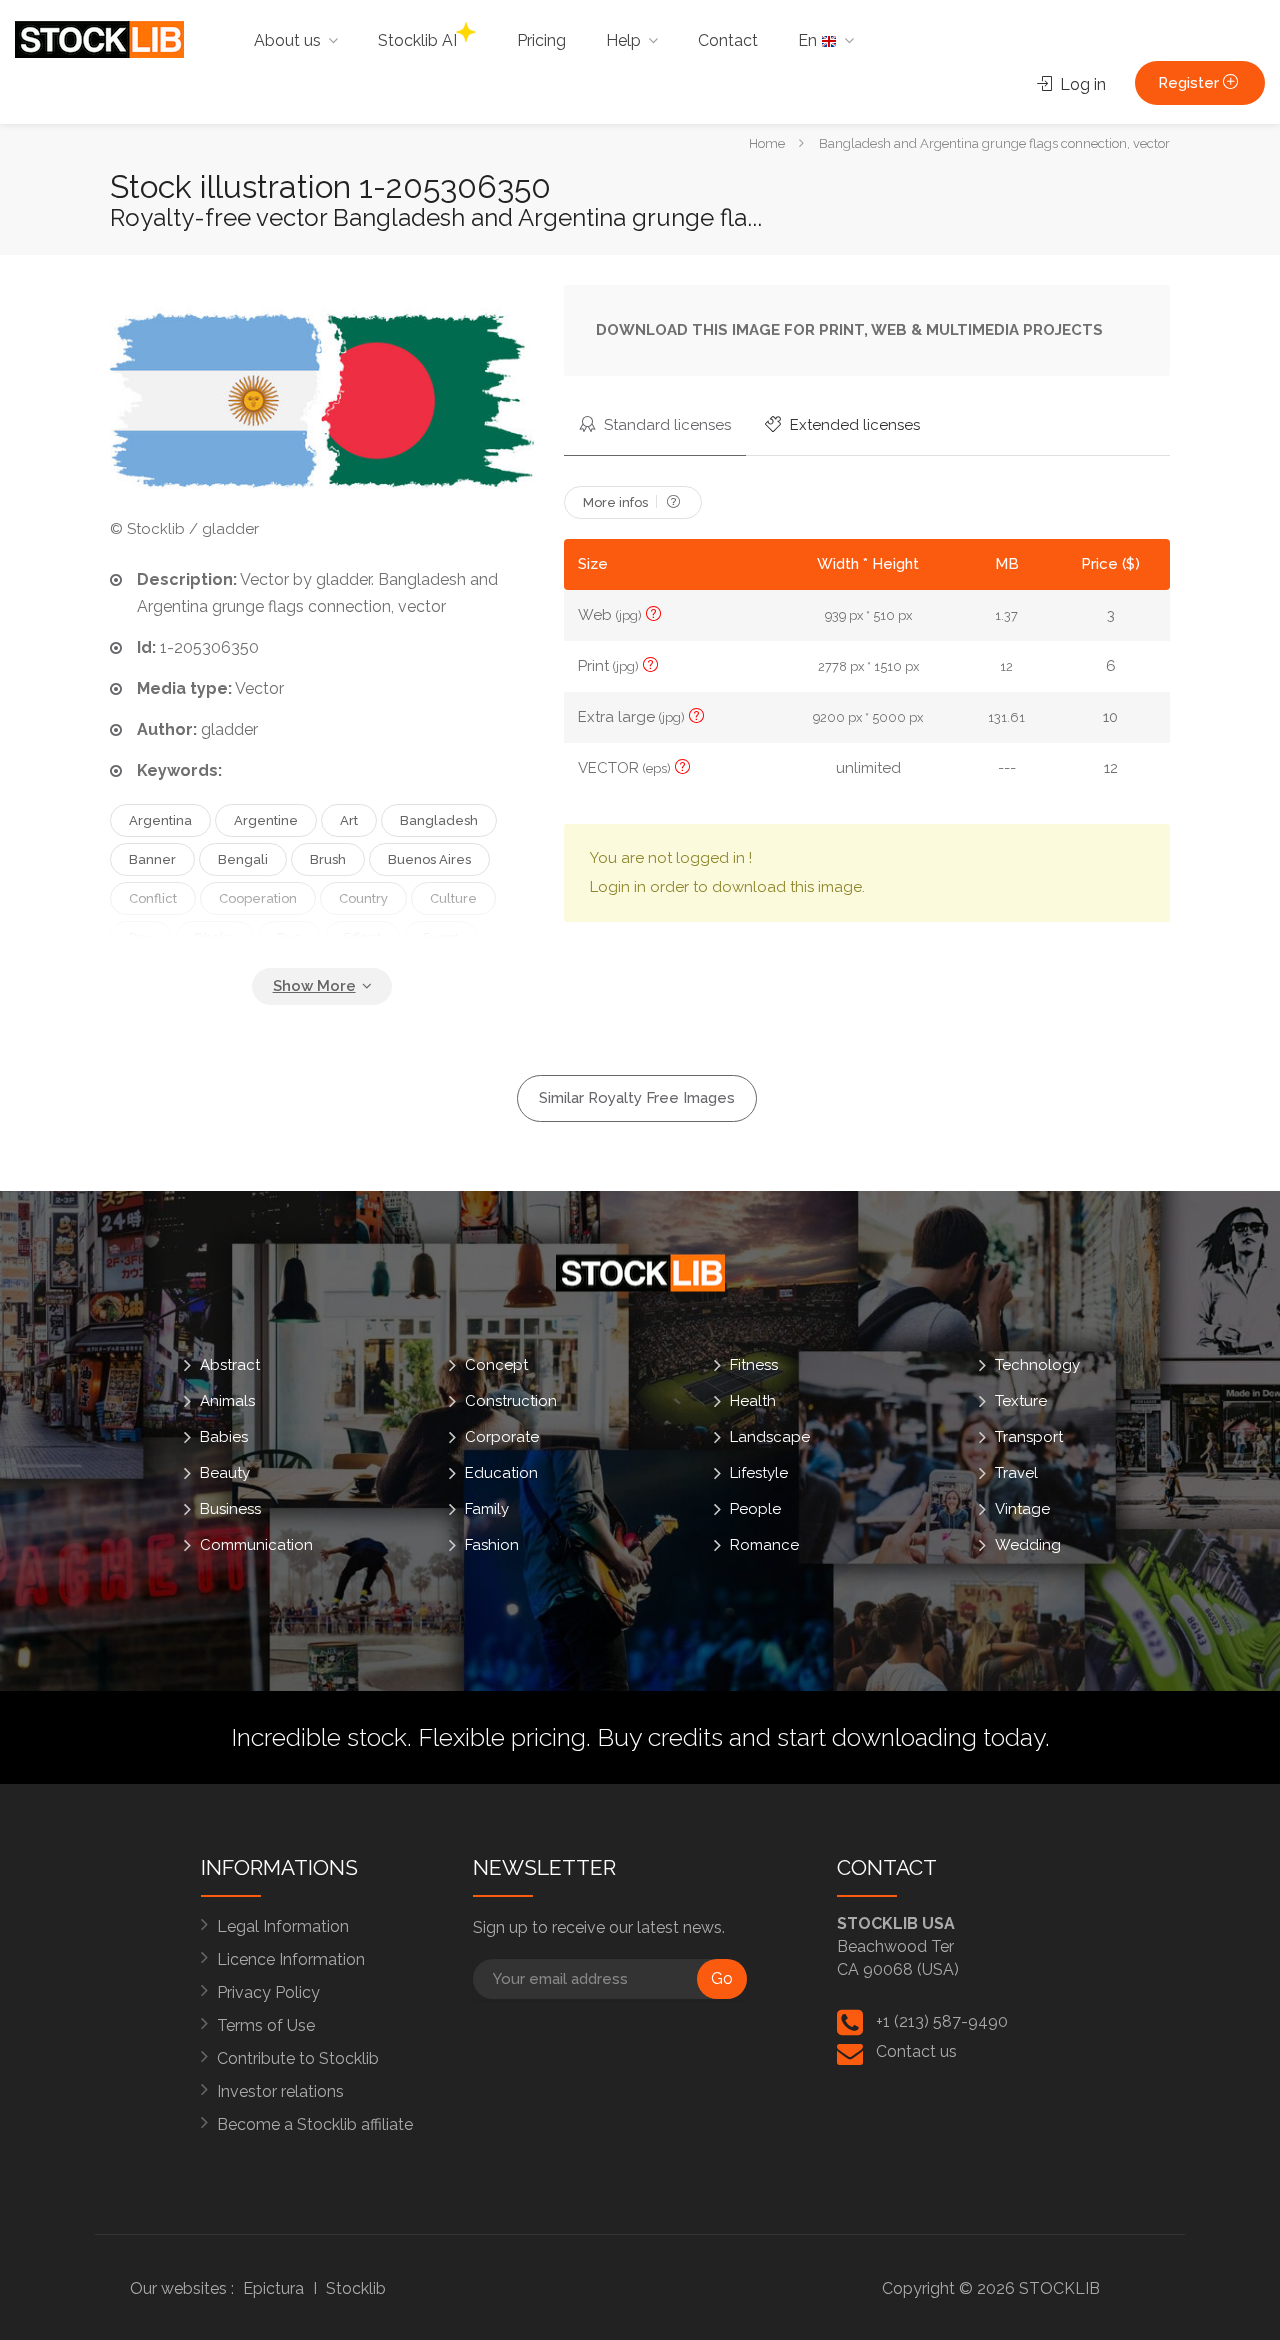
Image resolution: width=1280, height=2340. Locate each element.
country (363, 898)
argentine (266, 820)
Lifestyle (759, 1472)
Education (501, 1472)
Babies (224, 1436)
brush (328, 859)
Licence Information (291, 1959)
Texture (1021, 1400)
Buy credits (660, 1737)
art (349, 820)
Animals (227, 1400)
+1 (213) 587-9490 (942, 2021)
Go (722, 1978)
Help (623, 40)
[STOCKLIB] (99, 38)
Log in (1081, 84)
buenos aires (429, 859)
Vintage (1022, 1508)
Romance (764, 1544)
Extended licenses (853, 425)
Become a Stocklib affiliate (315, 2124)
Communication (256, 1544)
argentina (160, 820)
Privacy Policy (268, 1992)
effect (362, 937)
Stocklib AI (417, 40)
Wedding (1028, 1544)
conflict (153, 898)
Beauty (225, 1472)
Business (230, 1508)
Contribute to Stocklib (298, 2058)
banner (152, 859)
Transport (1029, 1436)
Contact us (916, 2051)
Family (487, 1508)
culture (453, 898)
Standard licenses (665, 425)
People (755, 1508)
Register (1190, 83)
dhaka (215, 937)
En (809, 40)
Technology (1037, 1364)
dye (289, 937)
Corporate (502, 1436)
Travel (1016, 1472)
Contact (728, 40)
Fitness (754, 1364)
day (141, 937)
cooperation (258, 898)
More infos (617, 502)
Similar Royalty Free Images (637, 1098)
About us (287, 40)
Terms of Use (266, 2025)
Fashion (492, 1544)
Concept (496, 1364)
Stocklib (356, 2288)
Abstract (230, 1364)
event (441, 937)
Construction (511, 1400)
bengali (243, 859)
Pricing (541, 40)
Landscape (770, 1436)
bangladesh (439, 820)
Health (753, 1400)
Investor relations (280, 2091)
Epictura (273, 2288)
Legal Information (283, 1926)
